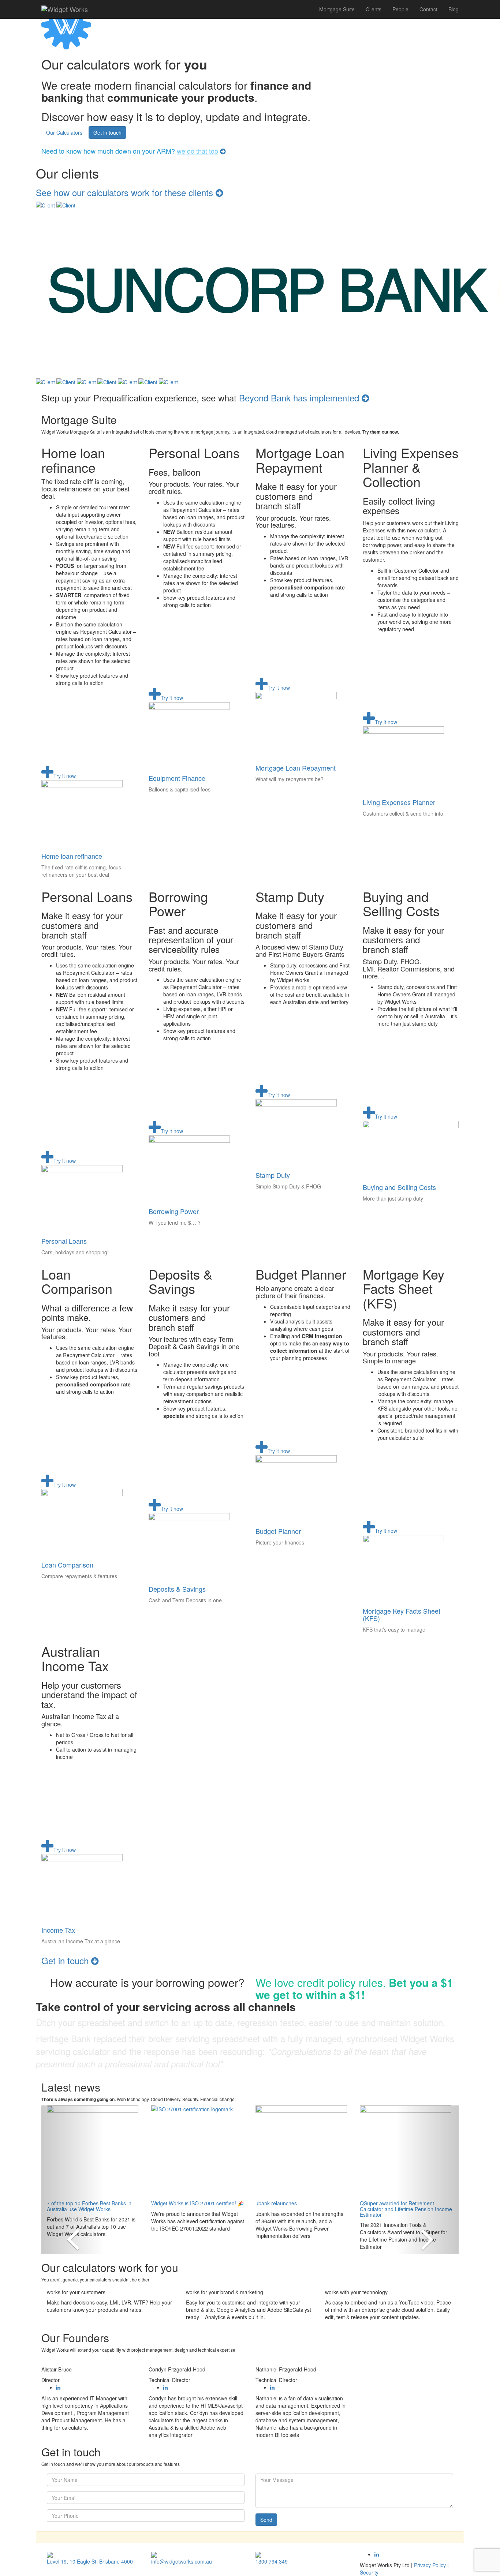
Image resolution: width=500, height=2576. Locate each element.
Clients (374, 9)
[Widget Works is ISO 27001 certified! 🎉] (198, 2151)
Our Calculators (64, 132)
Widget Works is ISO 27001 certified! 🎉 (197, 2203)
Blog (454, 9)
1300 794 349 (272, 2561)
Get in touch (107, 132)
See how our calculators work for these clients (126, 192)
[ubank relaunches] (302, 2151)
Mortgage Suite (337, 9)
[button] (73, 2180)
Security (369, 2572)
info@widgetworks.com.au (182, 2561)
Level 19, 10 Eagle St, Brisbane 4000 (90, 2561)
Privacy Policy (430, 2565)
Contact (428, 9)
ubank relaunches (276, 2203)
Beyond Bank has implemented (300, 398)
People (400, 9)
